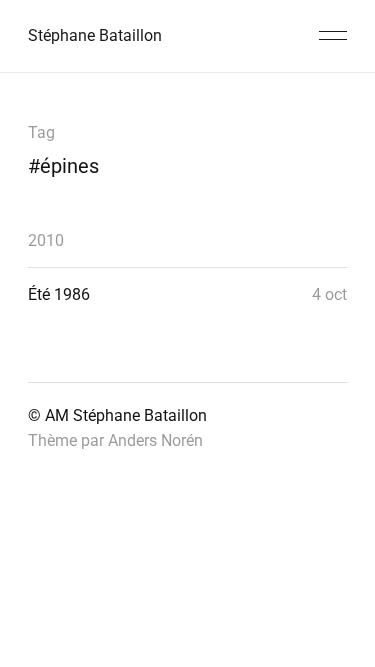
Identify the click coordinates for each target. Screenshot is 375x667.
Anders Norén (155, 440)
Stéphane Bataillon (95, 35)
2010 (46, 240)
